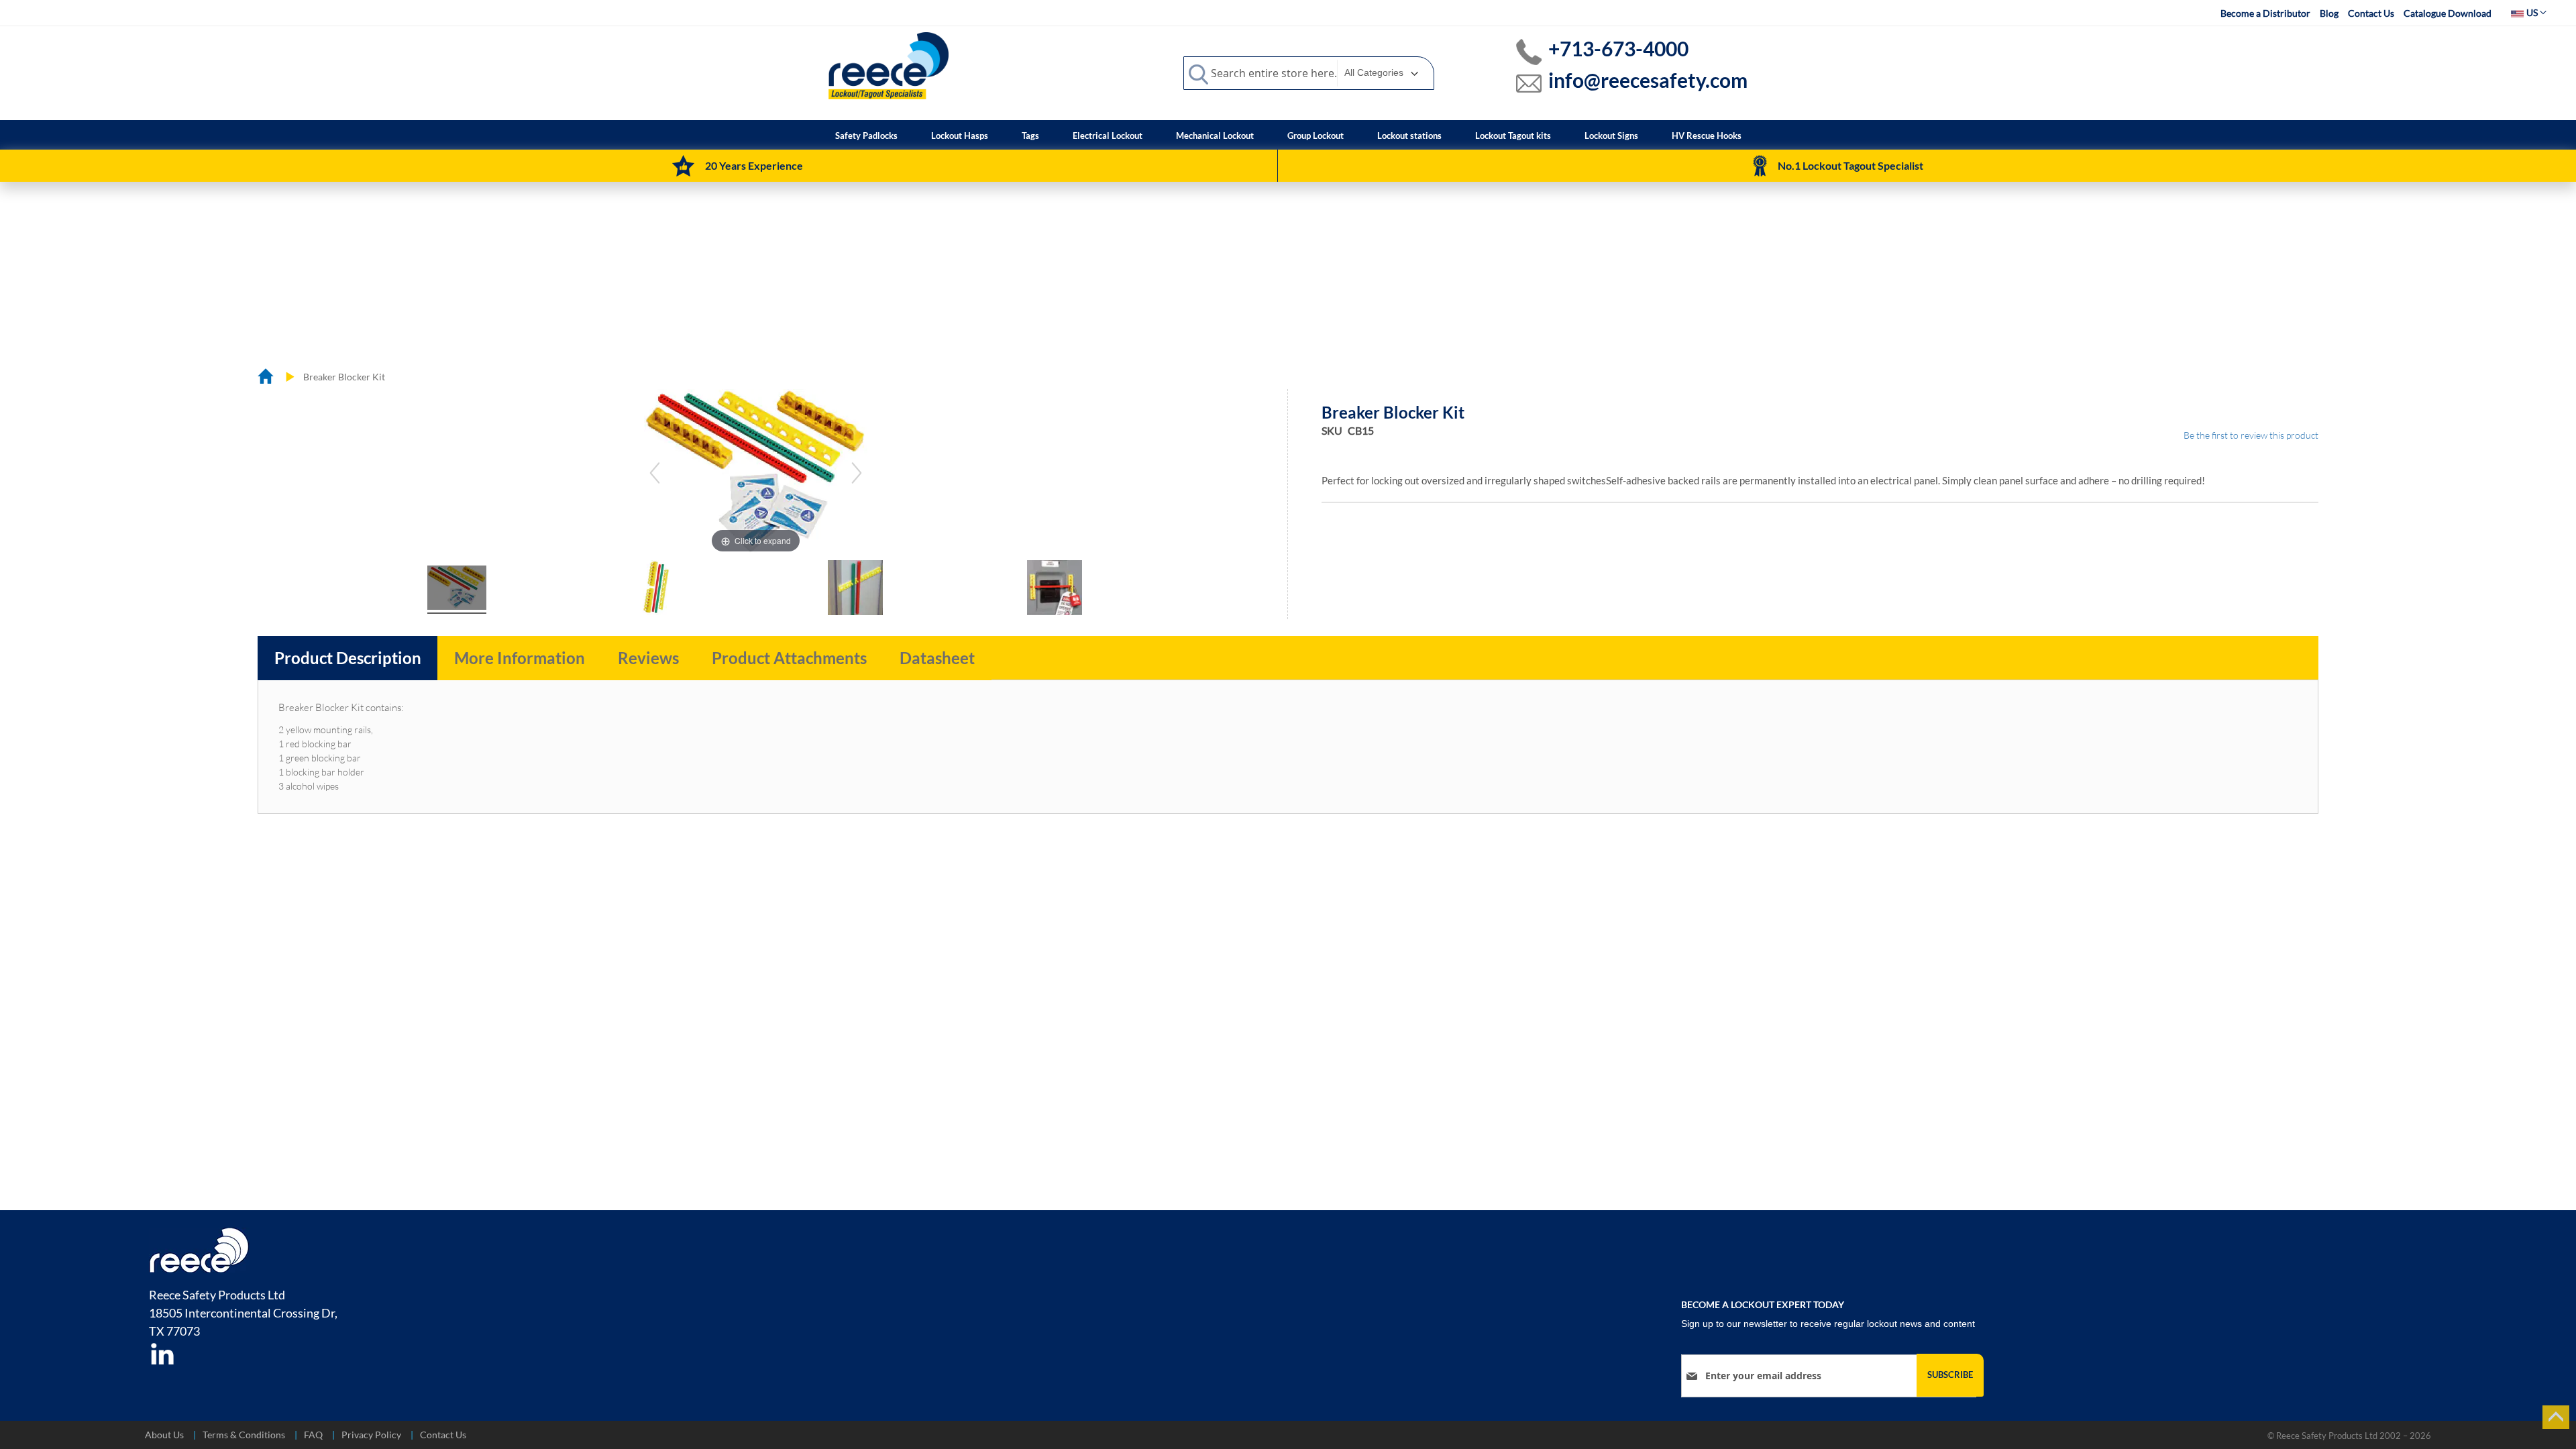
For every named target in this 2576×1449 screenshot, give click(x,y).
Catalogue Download (2448, 13)
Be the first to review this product (2251, 435)
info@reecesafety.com (1648, 80)
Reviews (648, 658)
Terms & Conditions (244, 1435)
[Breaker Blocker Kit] (457, 590)
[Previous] (655, 473)
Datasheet (937, 658)
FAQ (313, 1435)
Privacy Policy (371, 1435)
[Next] (857, 473)
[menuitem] (866, 136)
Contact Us (2371, 13)
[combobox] (1309, 73)
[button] (2529, 13)
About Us (164, 1435)
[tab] (348, 658)
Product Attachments (789, 658)
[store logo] (889, 65)
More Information (520, 658)
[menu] (1288, 135)
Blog (2329, 13)
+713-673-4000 (1618, 48)
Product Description (348, 658)
